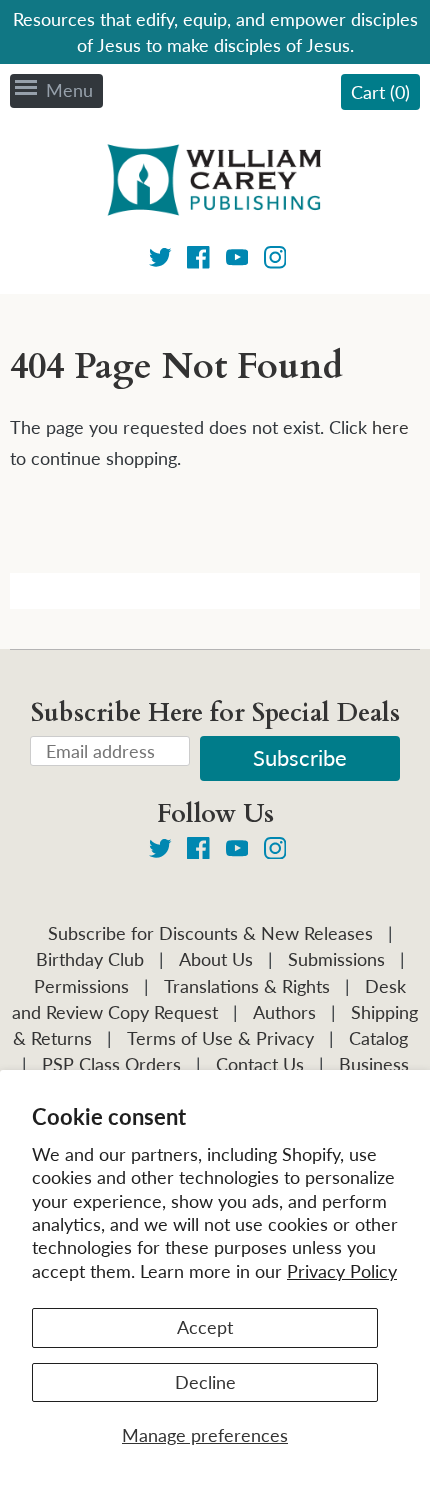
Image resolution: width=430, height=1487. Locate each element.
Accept (205, 1327)
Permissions (81, 986)
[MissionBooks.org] (215, 183)
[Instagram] (275, 260)
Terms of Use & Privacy (220, 1038)
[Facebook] (198, 260)
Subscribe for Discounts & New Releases (210, 933)
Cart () (380, 92)
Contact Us (260, 1064)
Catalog (378, 1038)
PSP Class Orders (111, 1064)
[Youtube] (237, 260)
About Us (216, 959)
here (390, 427)
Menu (69, 90)
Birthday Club (90, 959)
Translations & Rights (247, 986)
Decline (205, 1382)
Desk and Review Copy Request (209, 999)
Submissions (336, 959)
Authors (284, 1012)
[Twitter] (160, 260)
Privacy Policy (342, 1271)
